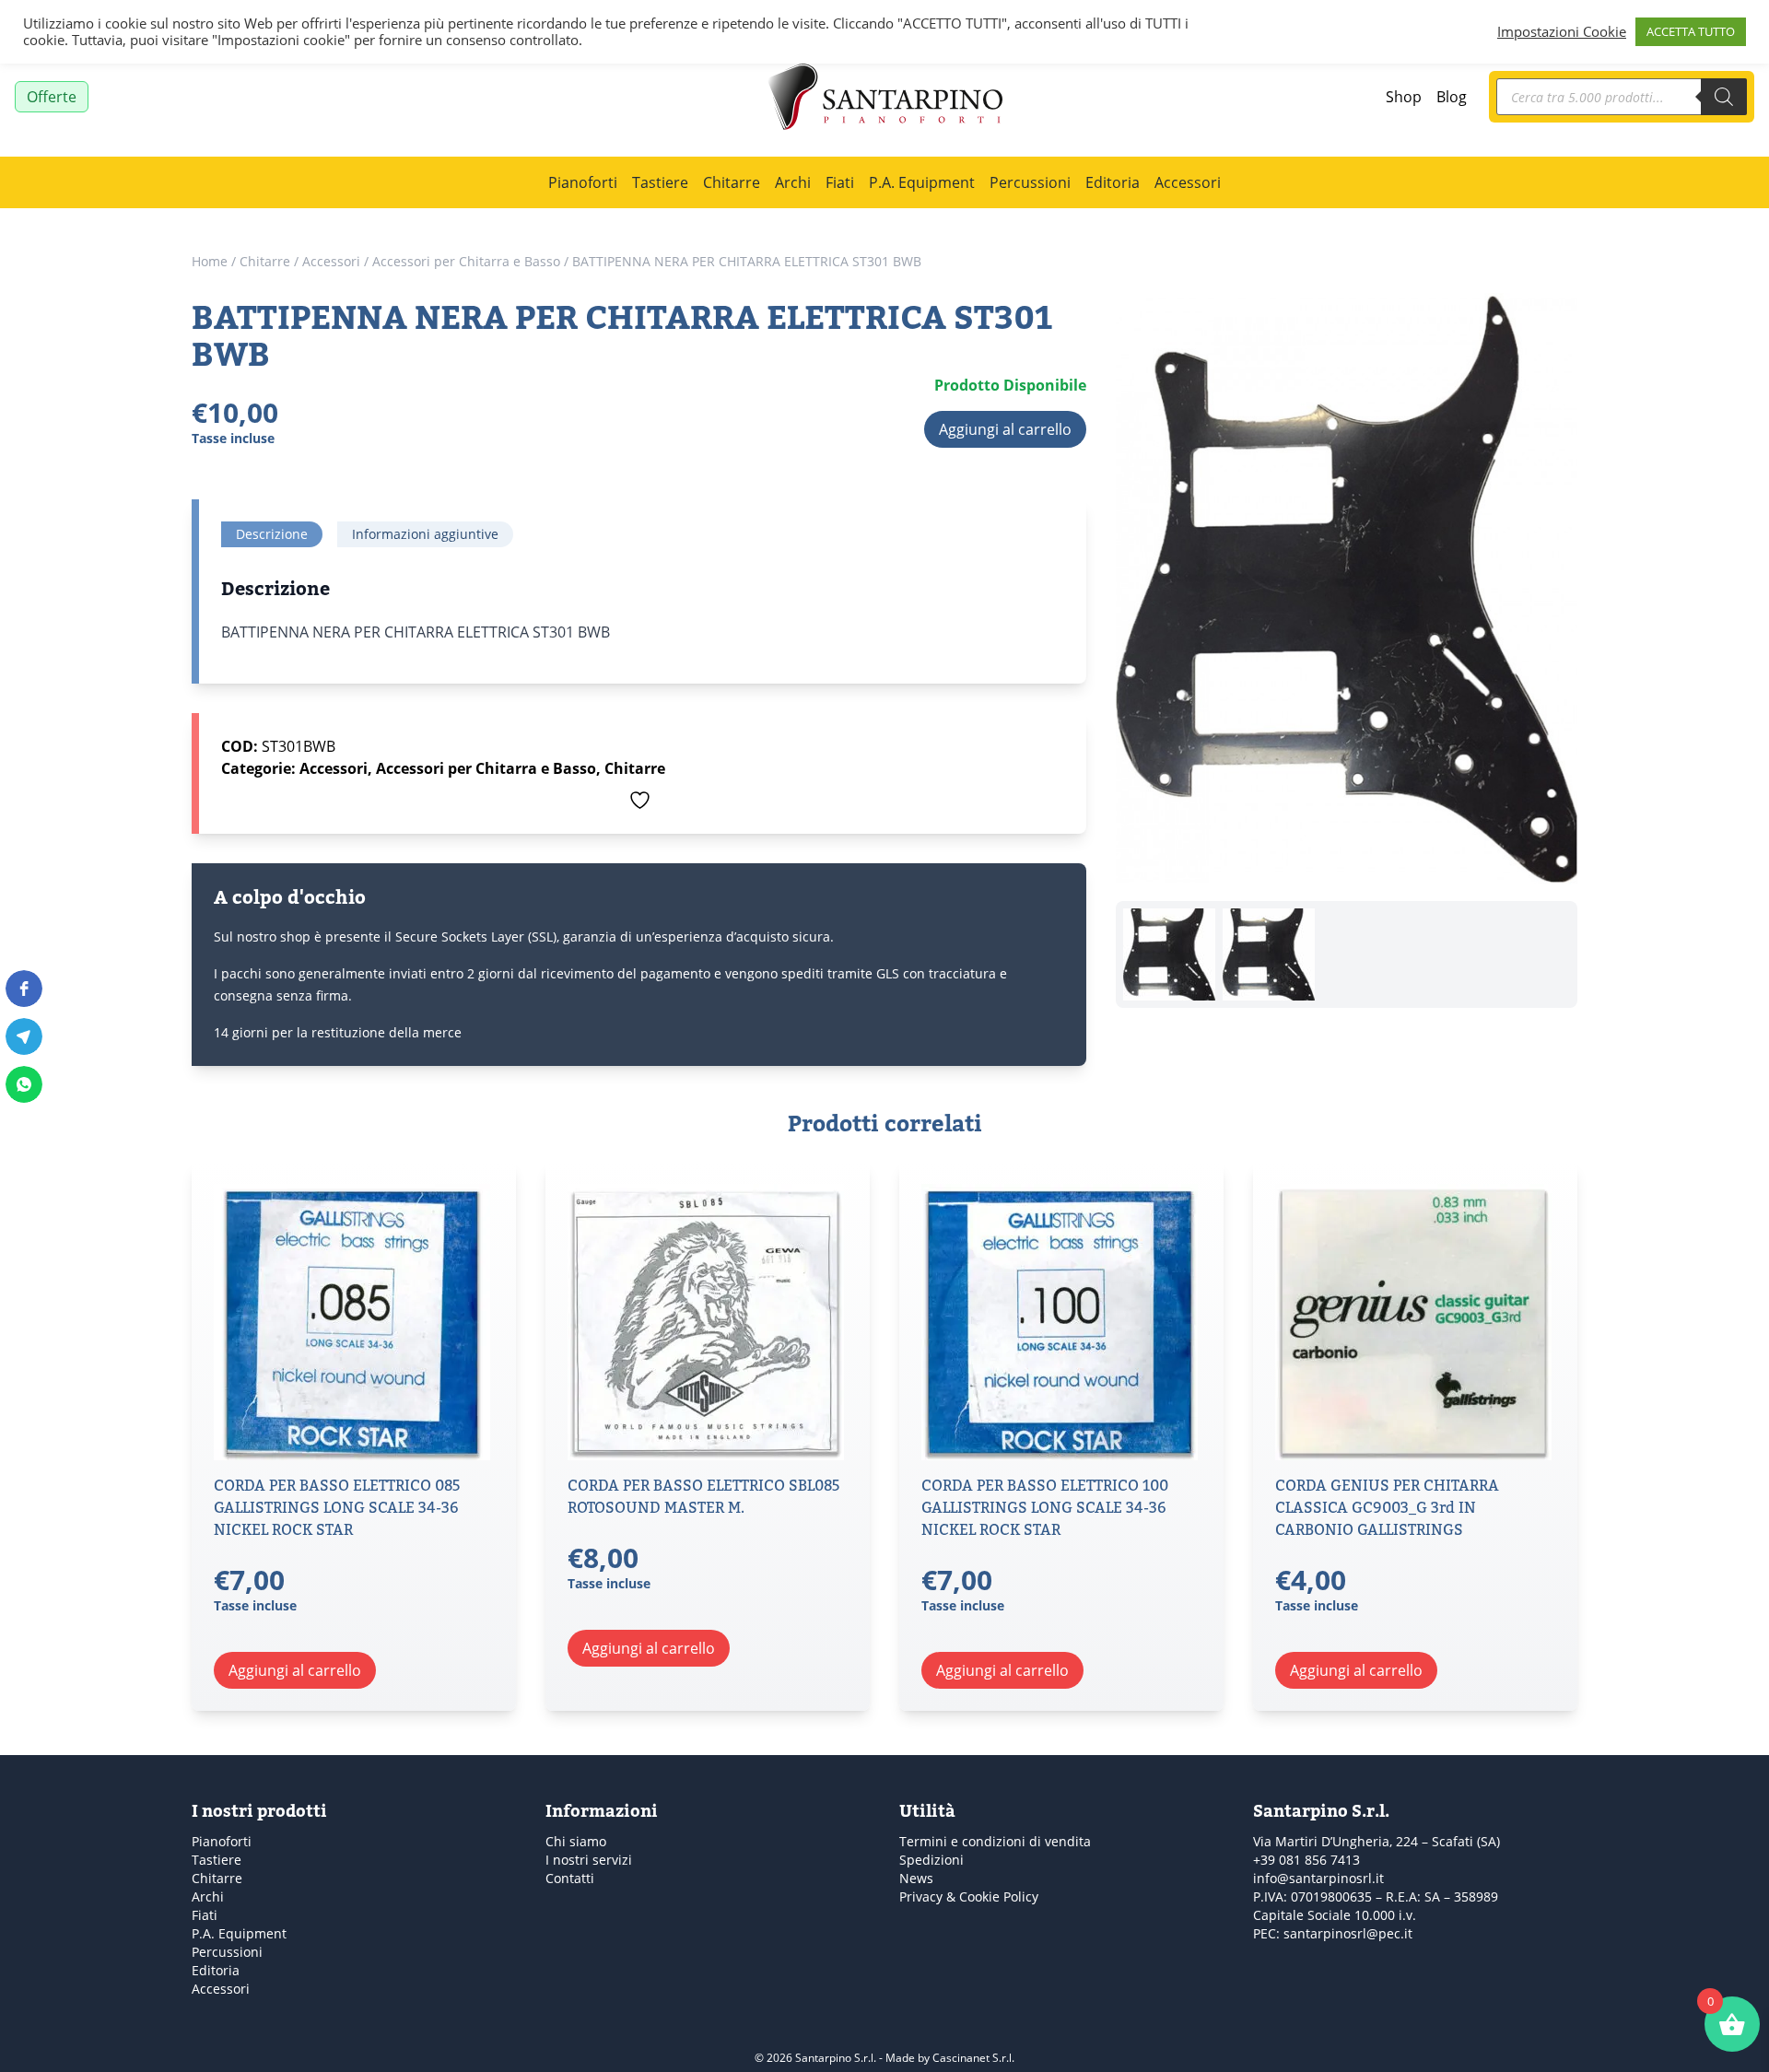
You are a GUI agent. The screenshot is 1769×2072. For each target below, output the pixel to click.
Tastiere (660, 182)
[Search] (1724, 97)
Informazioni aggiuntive (425, 534)
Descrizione (272, 534)
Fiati (840, 182)
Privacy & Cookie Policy (969, 1896)
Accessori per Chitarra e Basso (466, 261)
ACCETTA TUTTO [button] (1691, 31)
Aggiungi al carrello (1005, 429)
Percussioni (1030, 182)
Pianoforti (583, 182)
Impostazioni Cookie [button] (1562, 32)
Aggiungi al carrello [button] (295, 1670)
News (916, 1878)
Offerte (52, 96)
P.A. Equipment (922, 182)
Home (210, 261)
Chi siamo (576, 1841)
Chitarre (732, 182)
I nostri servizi (589, 1860)
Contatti (570, 1878)
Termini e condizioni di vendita (995, 1841)
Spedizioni (931, 1860)
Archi (793, 182)
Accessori (1188, 182)
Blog (1452, 96)
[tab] (272, 534)
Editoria (1113, 182)
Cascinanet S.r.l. (973, 2057)
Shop (1404, 96)
